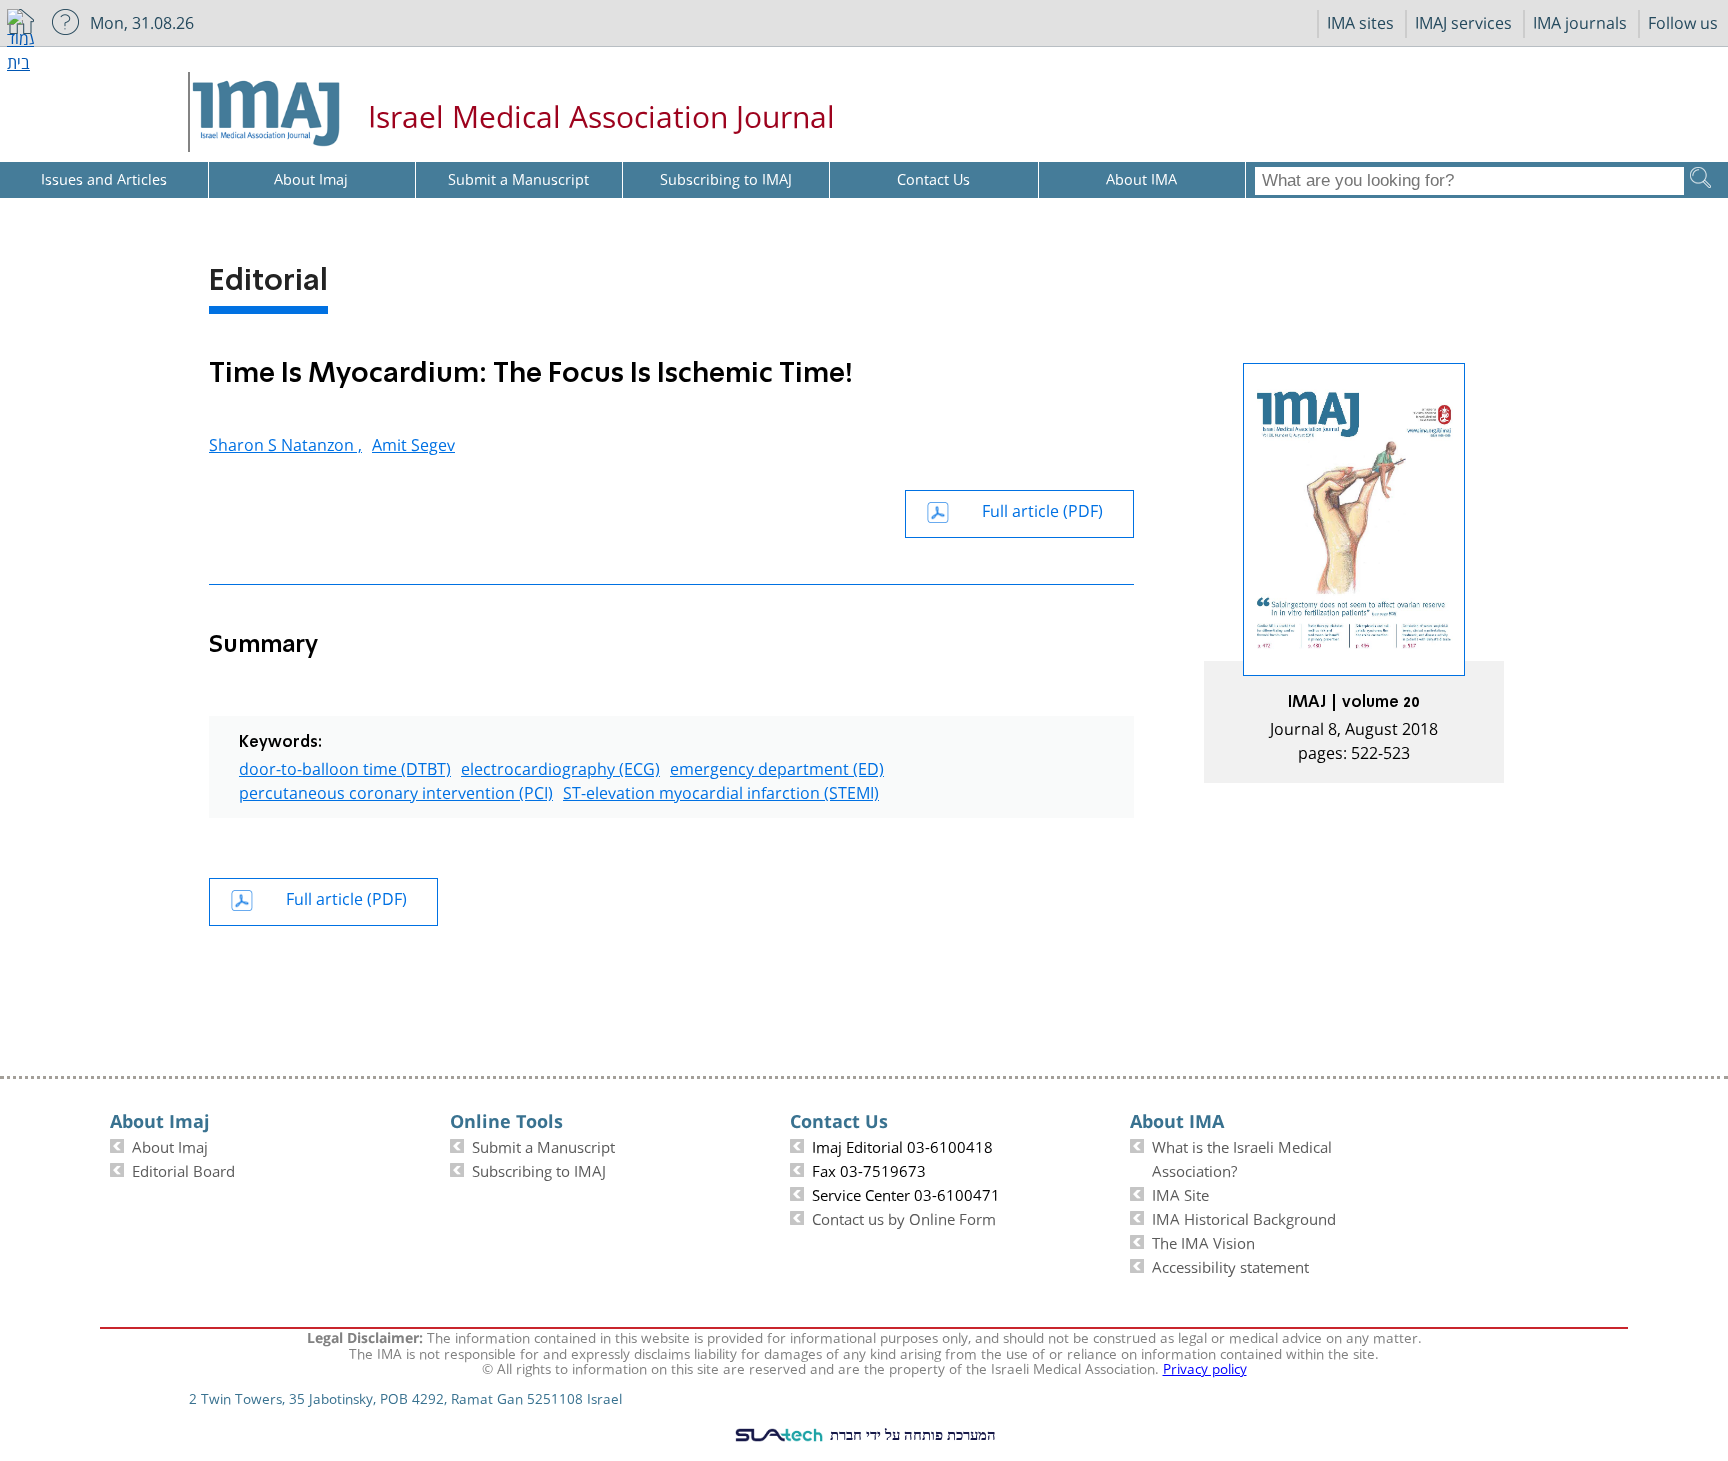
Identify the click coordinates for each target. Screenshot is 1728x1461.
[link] (1354, 573)
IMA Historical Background (1244, 1217)
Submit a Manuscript (543, 1145)
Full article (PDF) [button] (1042, 508)
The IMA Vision (1203, 1241)
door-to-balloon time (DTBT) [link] (345, 766)
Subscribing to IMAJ (539, 1169)
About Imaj (170, 1145)
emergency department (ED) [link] (777, 766)
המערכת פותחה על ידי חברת (911, 1434)
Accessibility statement (1230, 1265)
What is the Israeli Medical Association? (1242, 1157)
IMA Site (1180, 1193)
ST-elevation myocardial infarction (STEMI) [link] (721, 790)
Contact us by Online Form (904, 1217)
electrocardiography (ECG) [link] (560, 766)
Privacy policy (1205, 1367)
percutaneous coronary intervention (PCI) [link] (396, 790)
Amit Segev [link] (413, 442)
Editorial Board (183, 1169)
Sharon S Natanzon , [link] (285, 442)
